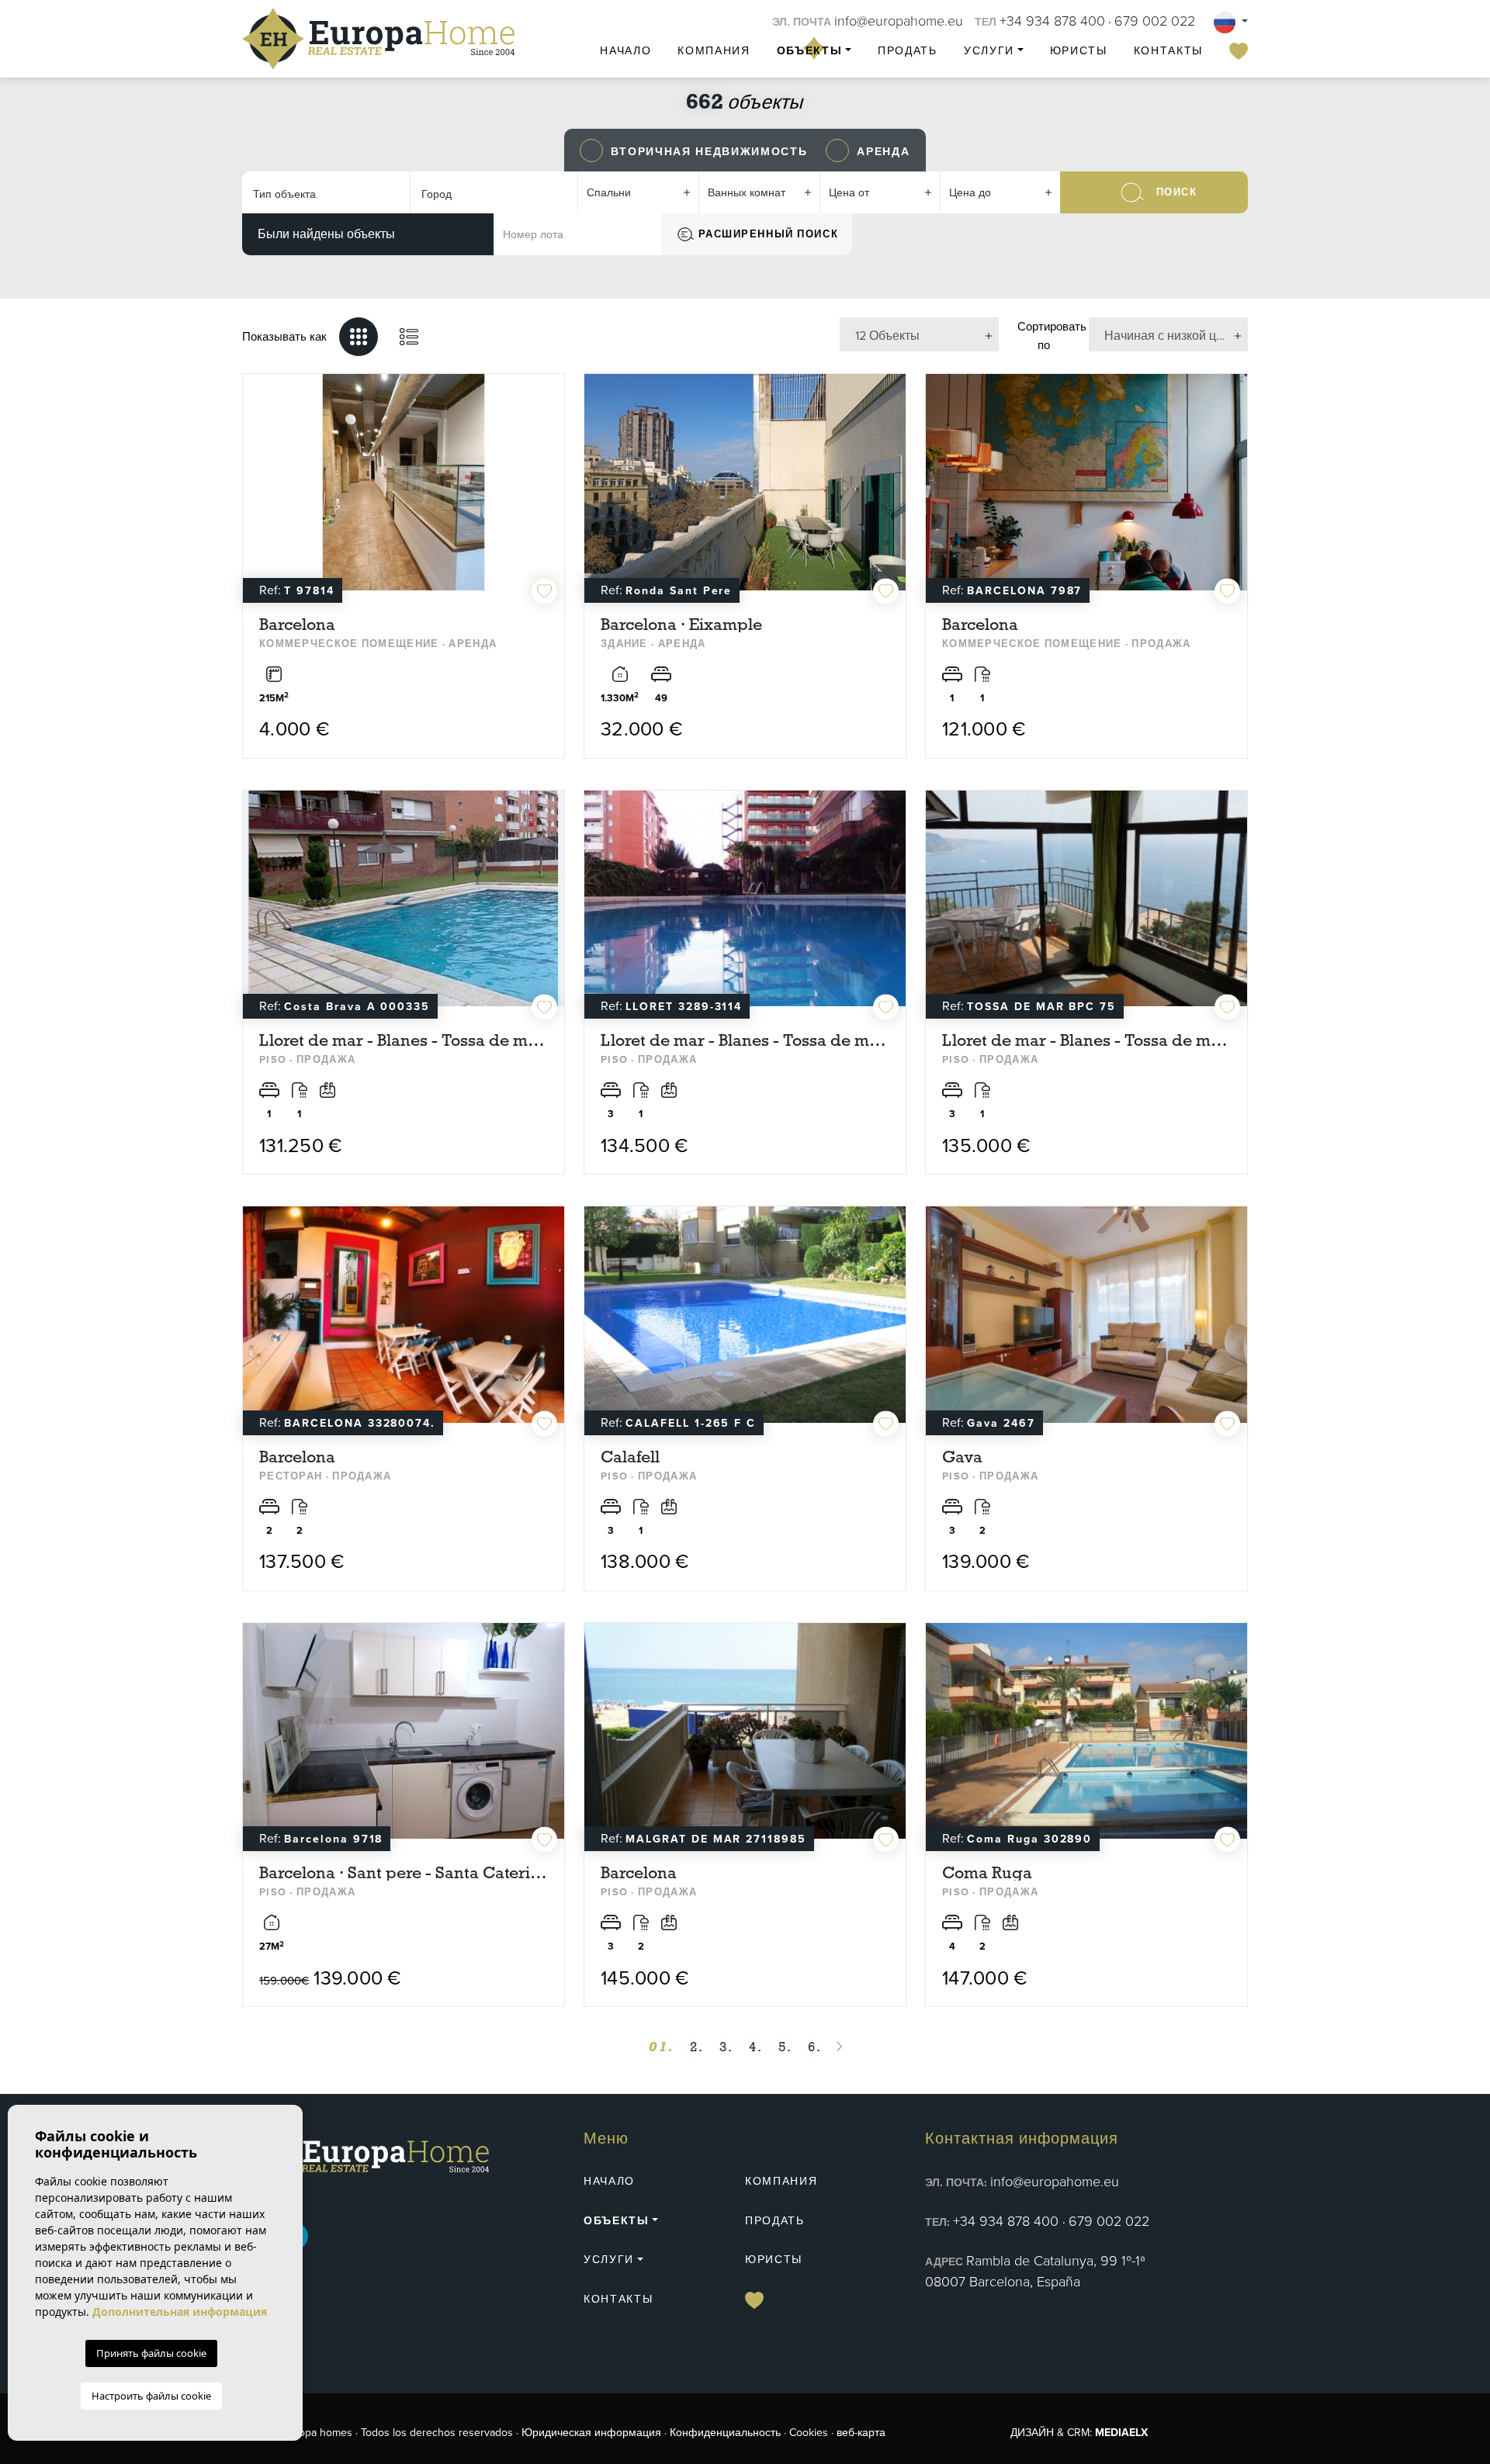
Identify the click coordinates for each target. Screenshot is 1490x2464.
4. (756, 2047)
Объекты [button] (810, 51)
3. (726, 2047)
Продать (908, 51)
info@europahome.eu (899, 21)
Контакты (1168, 51)
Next (549, 490)
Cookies (809, 2433)
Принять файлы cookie (151, 2353)
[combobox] (326, 192)
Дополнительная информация (180, 2312)
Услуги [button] (989, 51)
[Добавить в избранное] (544, 591)
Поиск (1177, 192)
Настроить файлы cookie (151, 2396)
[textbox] (320, 194)
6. (815, 2047)
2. (697, 2047)
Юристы (1079, 51)
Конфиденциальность (725, 2433)
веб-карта (861, 2433)
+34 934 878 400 (1052, 21)
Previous (258, 490)
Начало (625, 51)
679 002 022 (1155, 21)
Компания (714, 51)
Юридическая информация (591, 2433)
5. (785, 2047)
